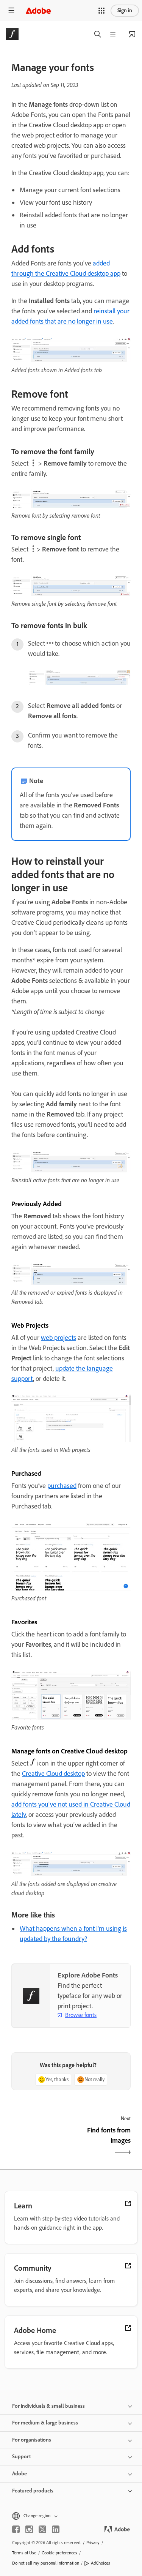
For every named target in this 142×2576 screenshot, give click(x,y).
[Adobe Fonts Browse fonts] (132, 34)
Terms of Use (24, 2553)
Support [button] (21, 2457)
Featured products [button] (33, 2491)
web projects (59, 1338)
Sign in (125, 10)
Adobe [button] (20, 2474)
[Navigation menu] (11, 10)
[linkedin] (56, 2529)
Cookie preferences (59, 2553)
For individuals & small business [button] (48, 2406)
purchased (62, 1486)
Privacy (93, 2543)
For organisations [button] (32, 2440)
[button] (101, 11)
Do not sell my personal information (46, 2563)
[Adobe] (38, 10)
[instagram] (29, 2529)
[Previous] (40, 2142)
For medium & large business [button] (45, 2423)
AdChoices (101, 2563)
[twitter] (42, 2529)
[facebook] (16, 2529)
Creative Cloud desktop (53, 1774)
